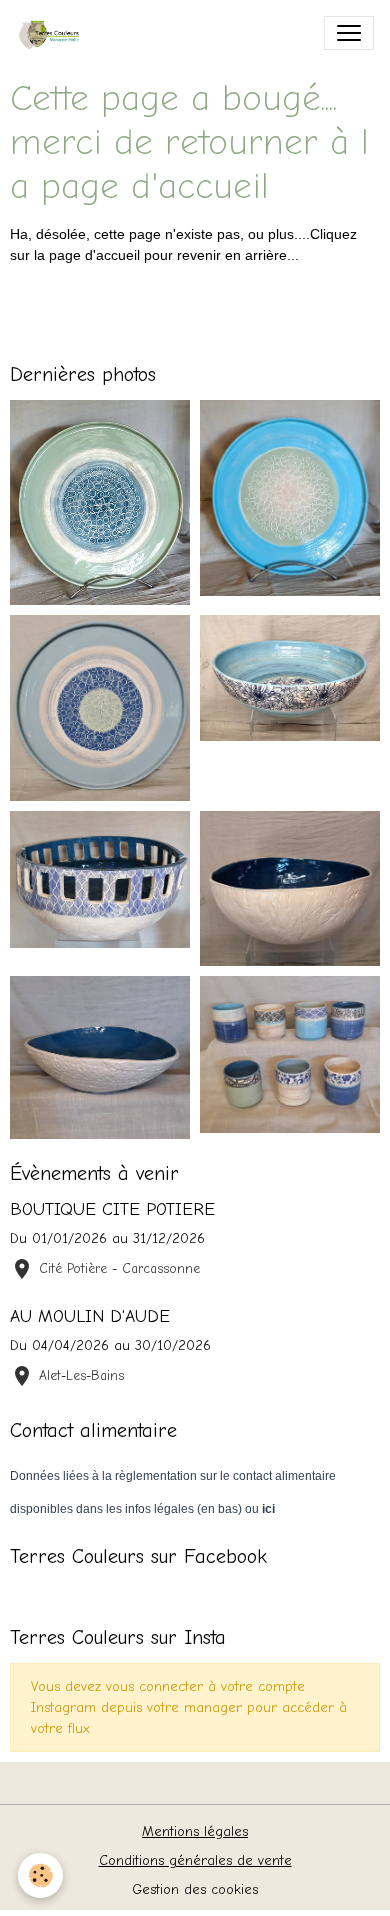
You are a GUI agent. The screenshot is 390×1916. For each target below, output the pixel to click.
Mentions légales (195, 1831)
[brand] (56, 33)
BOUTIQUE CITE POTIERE (112, 1209)
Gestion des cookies (195, 1889)
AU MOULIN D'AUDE (90, 1316)
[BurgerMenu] (349, 33)
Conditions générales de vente (195, 1860)
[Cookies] (40, 1875)
